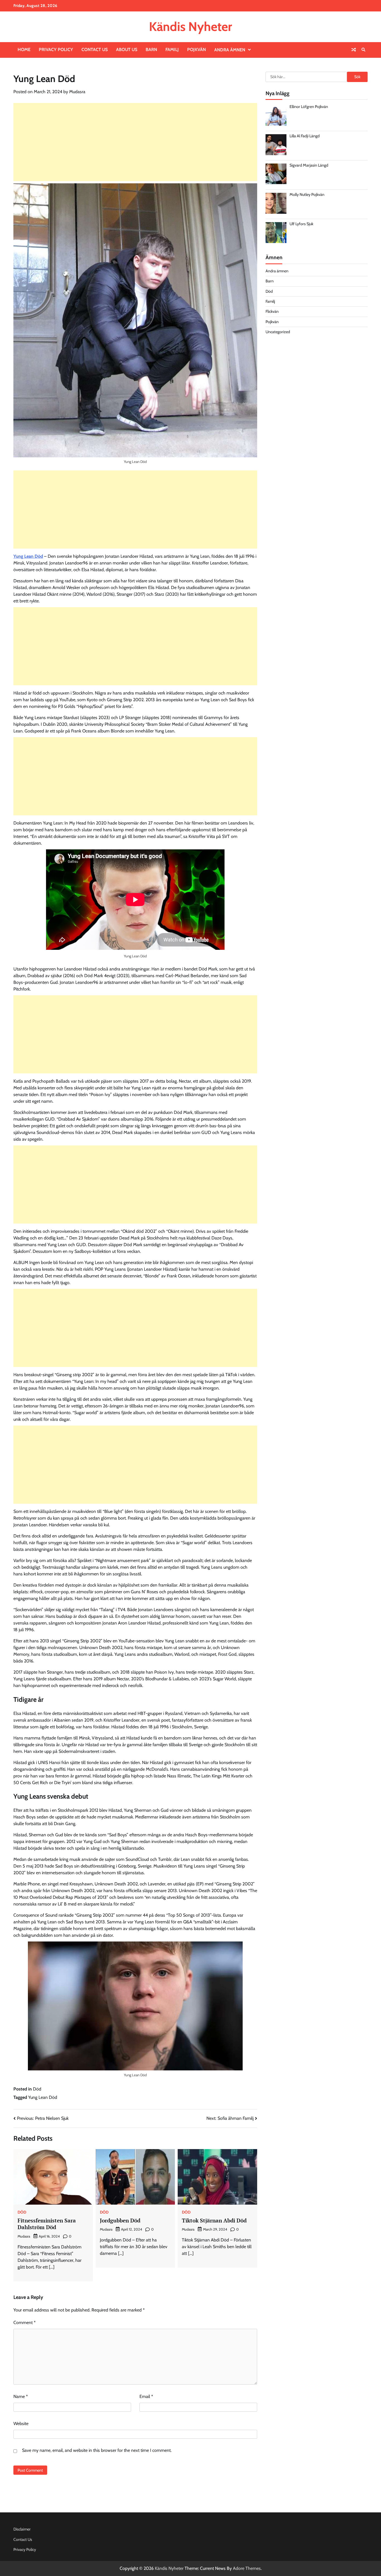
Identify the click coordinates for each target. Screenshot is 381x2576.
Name (21, 2396)
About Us (127, 50)
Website (21, 2424)
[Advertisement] (135, 142)
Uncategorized (278, 331)
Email (146, 2396)
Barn (151, 50)
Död (37, 2089)
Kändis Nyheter (191, 27)
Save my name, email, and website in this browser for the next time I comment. (97, 2450)
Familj (172, 50)
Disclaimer (22, 2529)
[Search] (363, 50)
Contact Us (95, 50)
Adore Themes (247, 2568)
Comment (25, 2323)
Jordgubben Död (120, 2220)
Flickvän (272, 311)
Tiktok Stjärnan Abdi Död (214, 2220)
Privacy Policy (56, 50)
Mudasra (77, 92)
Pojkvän (196, 50)
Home (24, 50)
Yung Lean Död (28, 556)
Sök (357, 77)
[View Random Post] (354, 50)
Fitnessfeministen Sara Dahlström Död (47, 2224)
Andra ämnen (230, 50)
